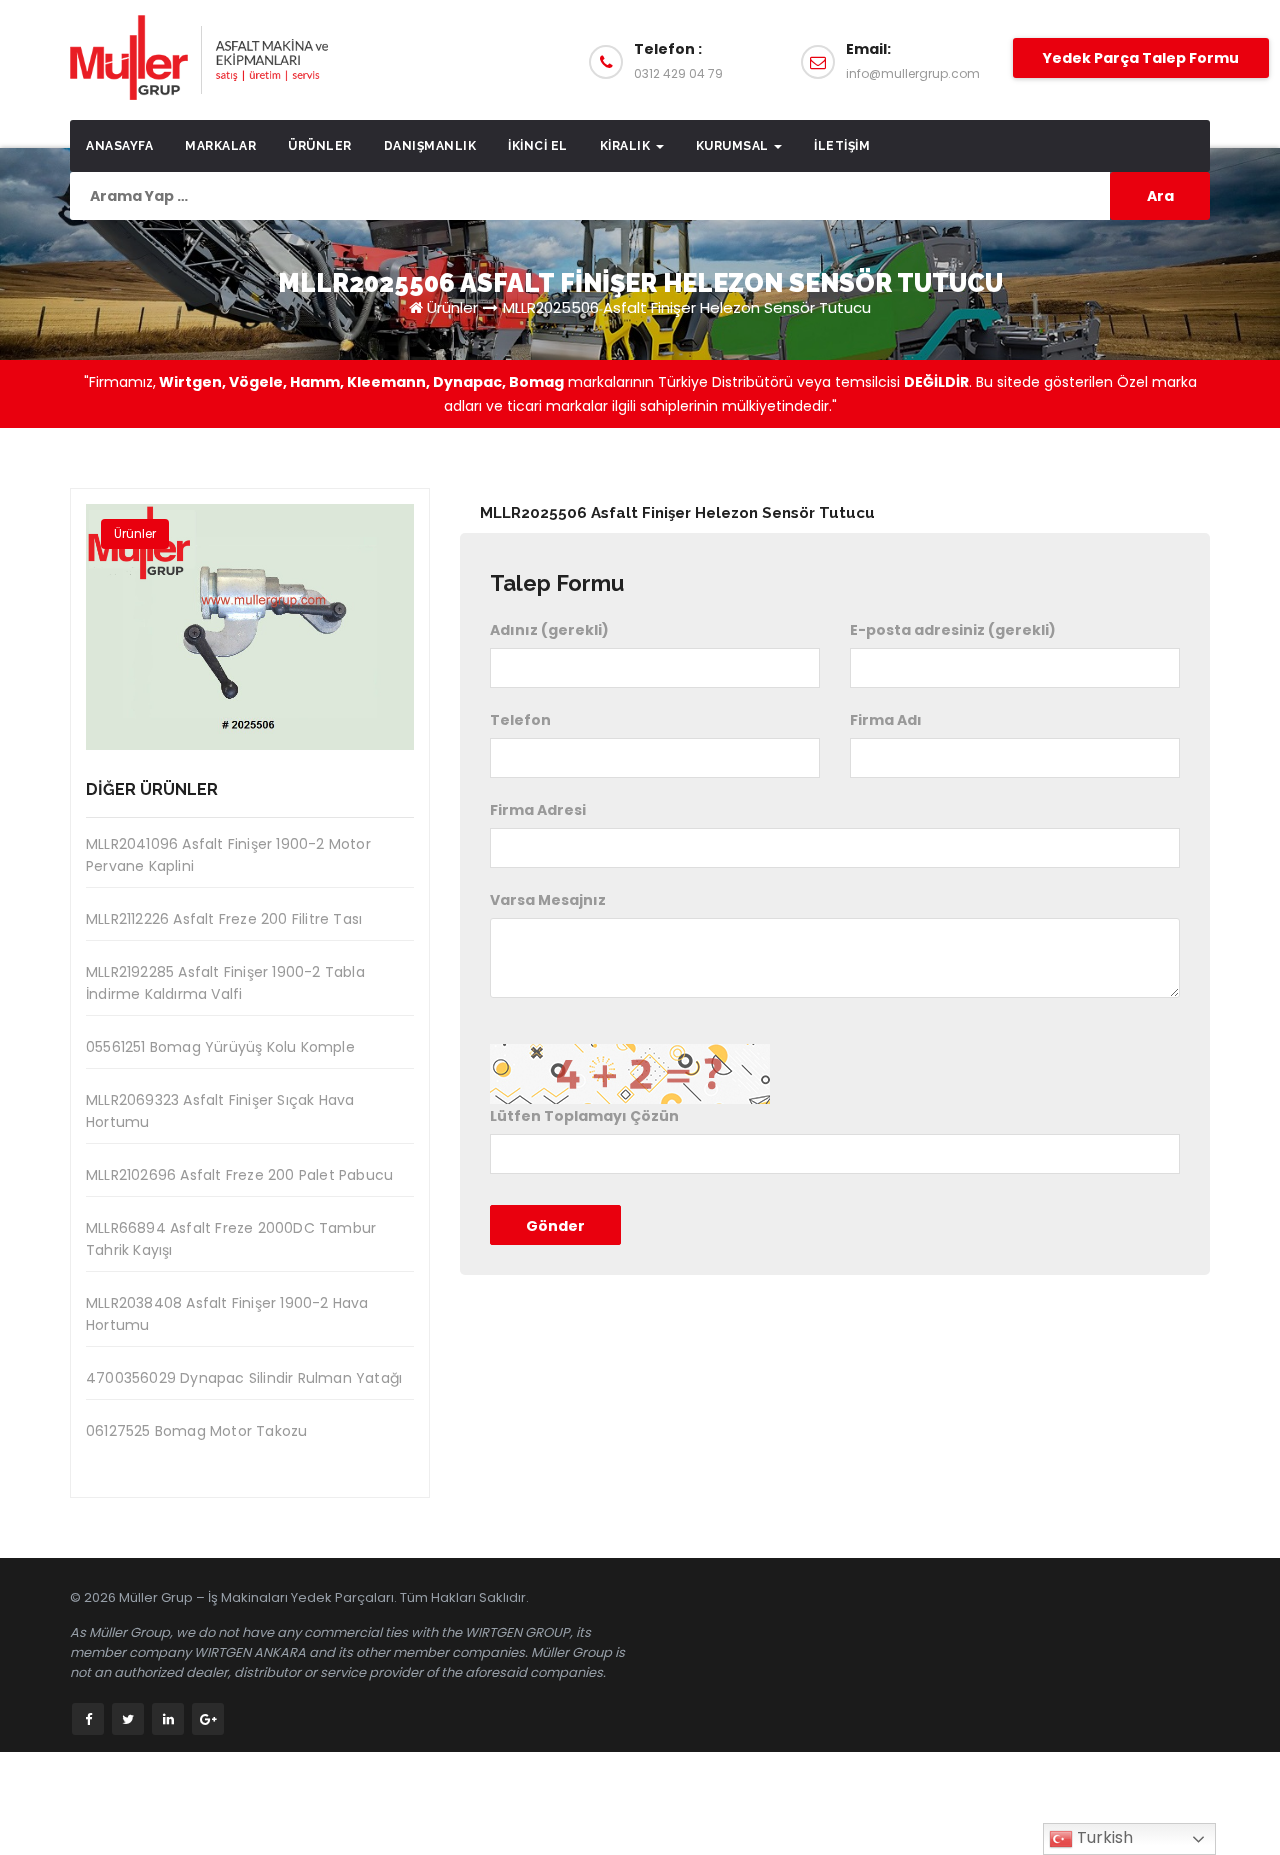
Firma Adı (886, 720)
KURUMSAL (734, 146)
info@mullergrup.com (913, 73)
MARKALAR (220, 146)
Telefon (520, 720)
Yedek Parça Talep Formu (1141, 58)
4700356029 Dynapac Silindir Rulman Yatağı (244, 1378)
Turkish (1103, 1837)
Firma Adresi (538, 810)
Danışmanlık (430, 146)
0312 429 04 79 (678, 73)
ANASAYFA (119, 146)
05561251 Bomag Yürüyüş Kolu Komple (220, 1047)
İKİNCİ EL (538, 146)
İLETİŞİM (842, 146)
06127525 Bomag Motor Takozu (196, 1431)
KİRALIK (627, 146)
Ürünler (320, 146)
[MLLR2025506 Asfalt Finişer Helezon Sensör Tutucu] (250, 627)
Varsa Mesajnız (548, 900)
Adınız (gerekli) (549, 630)
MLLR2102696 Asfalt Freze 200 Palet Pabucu (239, 1175)
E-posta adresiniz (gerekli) (953, 630)
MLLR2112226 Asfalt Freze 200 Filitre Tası (224, 919)
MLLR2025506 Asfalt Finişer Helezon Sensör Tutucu (687, 307)
